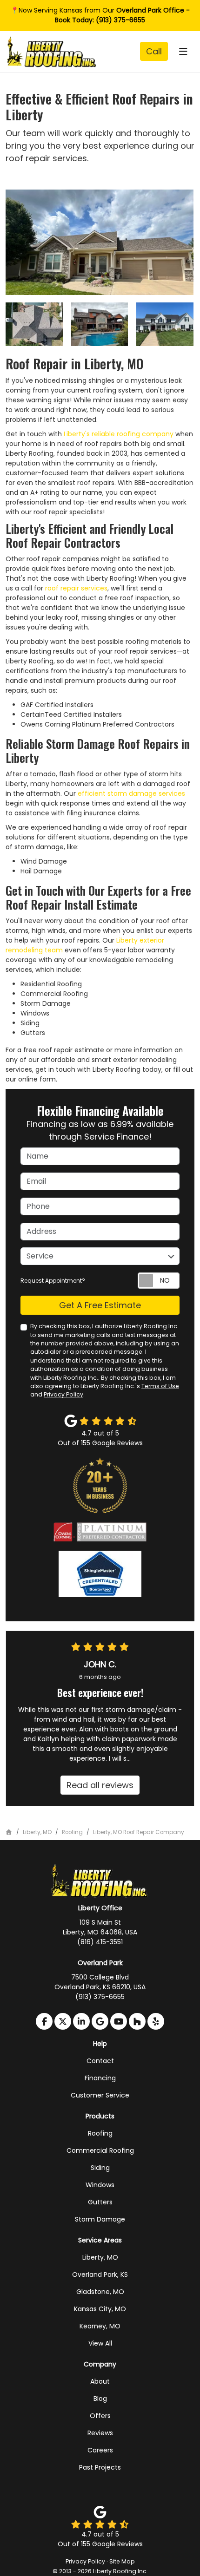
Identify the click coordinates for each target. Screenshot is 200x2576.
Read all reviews (100, 1785)
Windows (100, 2185)
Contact (100, 2061)
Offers (100, 2416)
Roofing (100, 2133)
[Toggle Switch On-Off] (159, 1281)
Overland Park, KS (100, 2274)
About (100, 2381)
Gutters (100, 2202)
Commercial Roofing (100, 2150)
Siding (100, 2168)
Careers (100, 2450)
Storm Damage (100, 2219)
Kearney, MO (100, 2326)
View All (100, 2343)
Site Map (122, 2561)
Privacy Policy (63, 1394)
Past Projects (100, 2467)
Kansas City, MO (100, 2309)
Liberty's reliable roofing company (119, 434)
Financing (100, 2078)
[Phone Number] (154, 51)
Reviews (100, 2433)
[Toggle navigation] (183, 52)
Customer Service (100, 2095)
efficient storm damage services (131, 793)
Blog (100, 2399)
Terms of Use (160, 1386)
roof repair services (76, 588)
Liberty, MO (100, 2257)
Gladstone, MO (100, 2292)
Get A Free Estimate (100, 1305)
